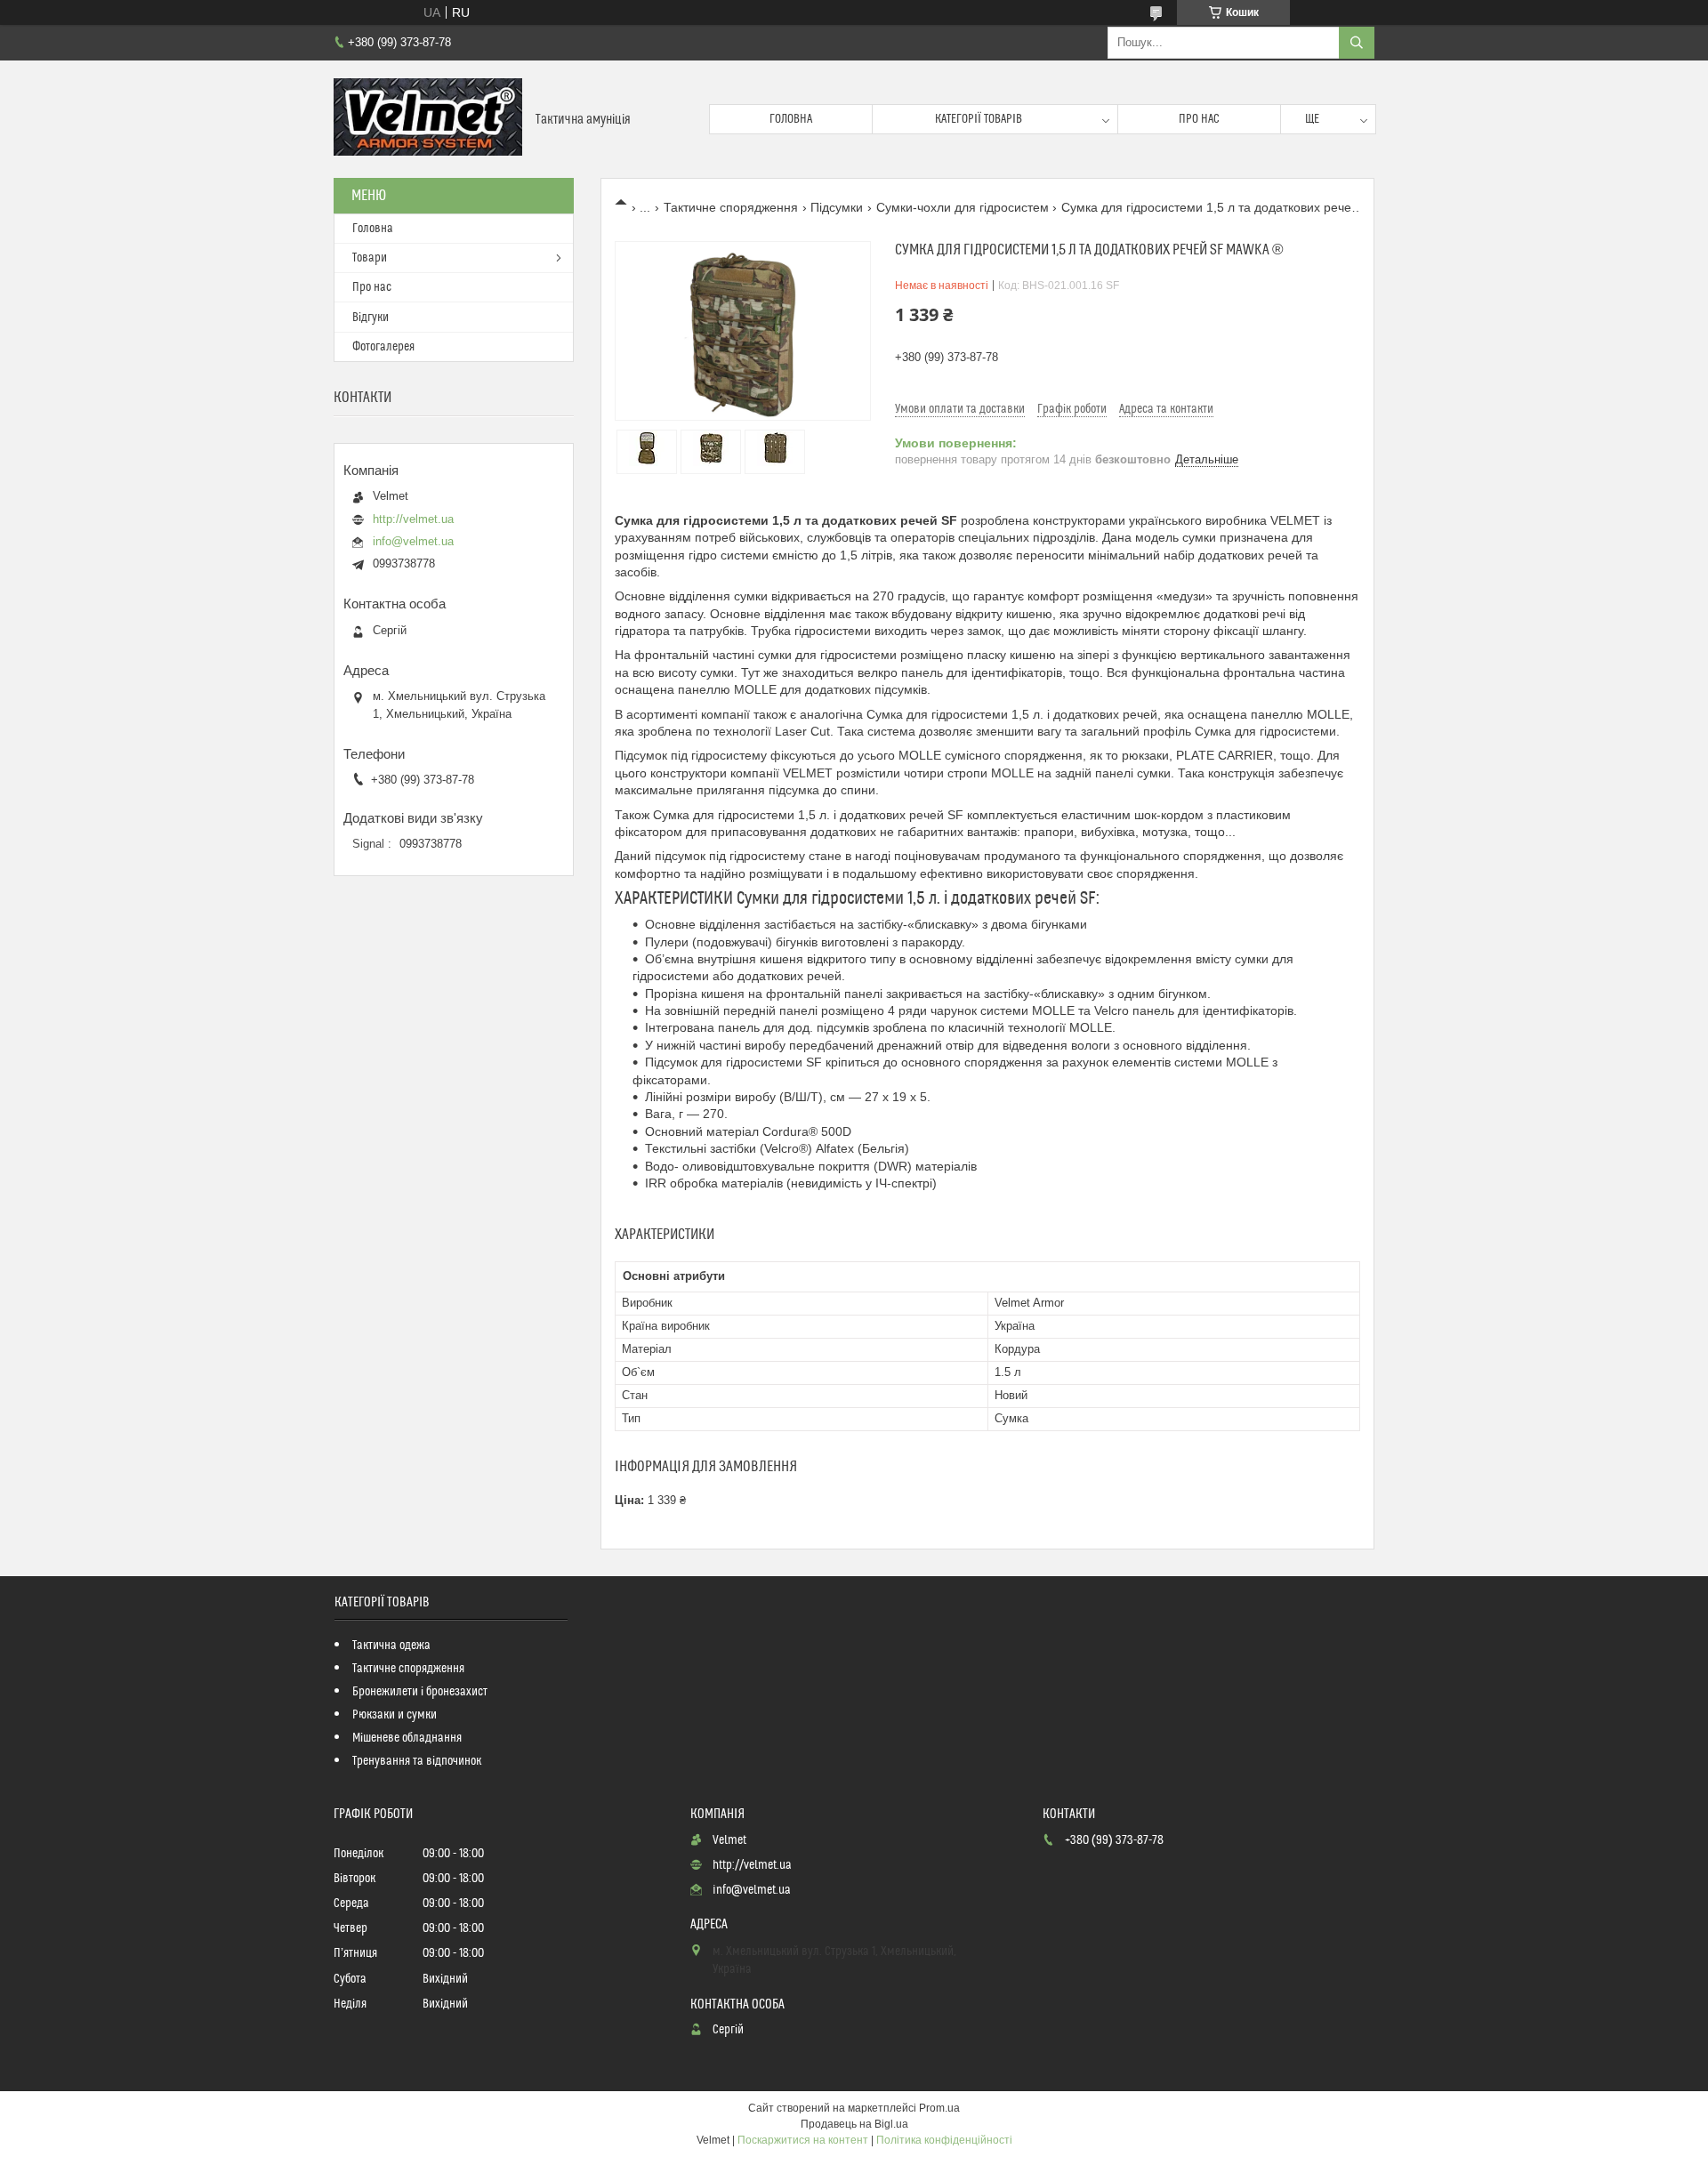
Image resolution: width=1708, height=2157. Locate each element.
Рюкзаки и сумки (395, 1715)
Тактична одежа (391, 1646)
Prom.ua (939, 2108)
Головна (791, 119)
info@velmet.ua (413, 541)
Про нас (1199, 119)
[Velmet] (428, 119)
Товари (370, 258)
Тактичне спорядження (731, 207)
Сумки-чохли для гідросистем (963, 207)
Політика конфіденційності (944, 2140)
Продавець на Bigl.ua (854, 2124)
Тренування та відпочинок (417, 1761)
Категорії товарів (979, 119)
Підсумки (837, 207)
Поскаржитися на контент (803, 2140)
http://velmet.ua (413, 519)
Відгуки (371, 318)
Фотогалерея (383, 347)
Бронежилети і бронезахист (420, 1692)
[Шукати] (1357, 43)
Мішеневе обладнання (407, 1738)
